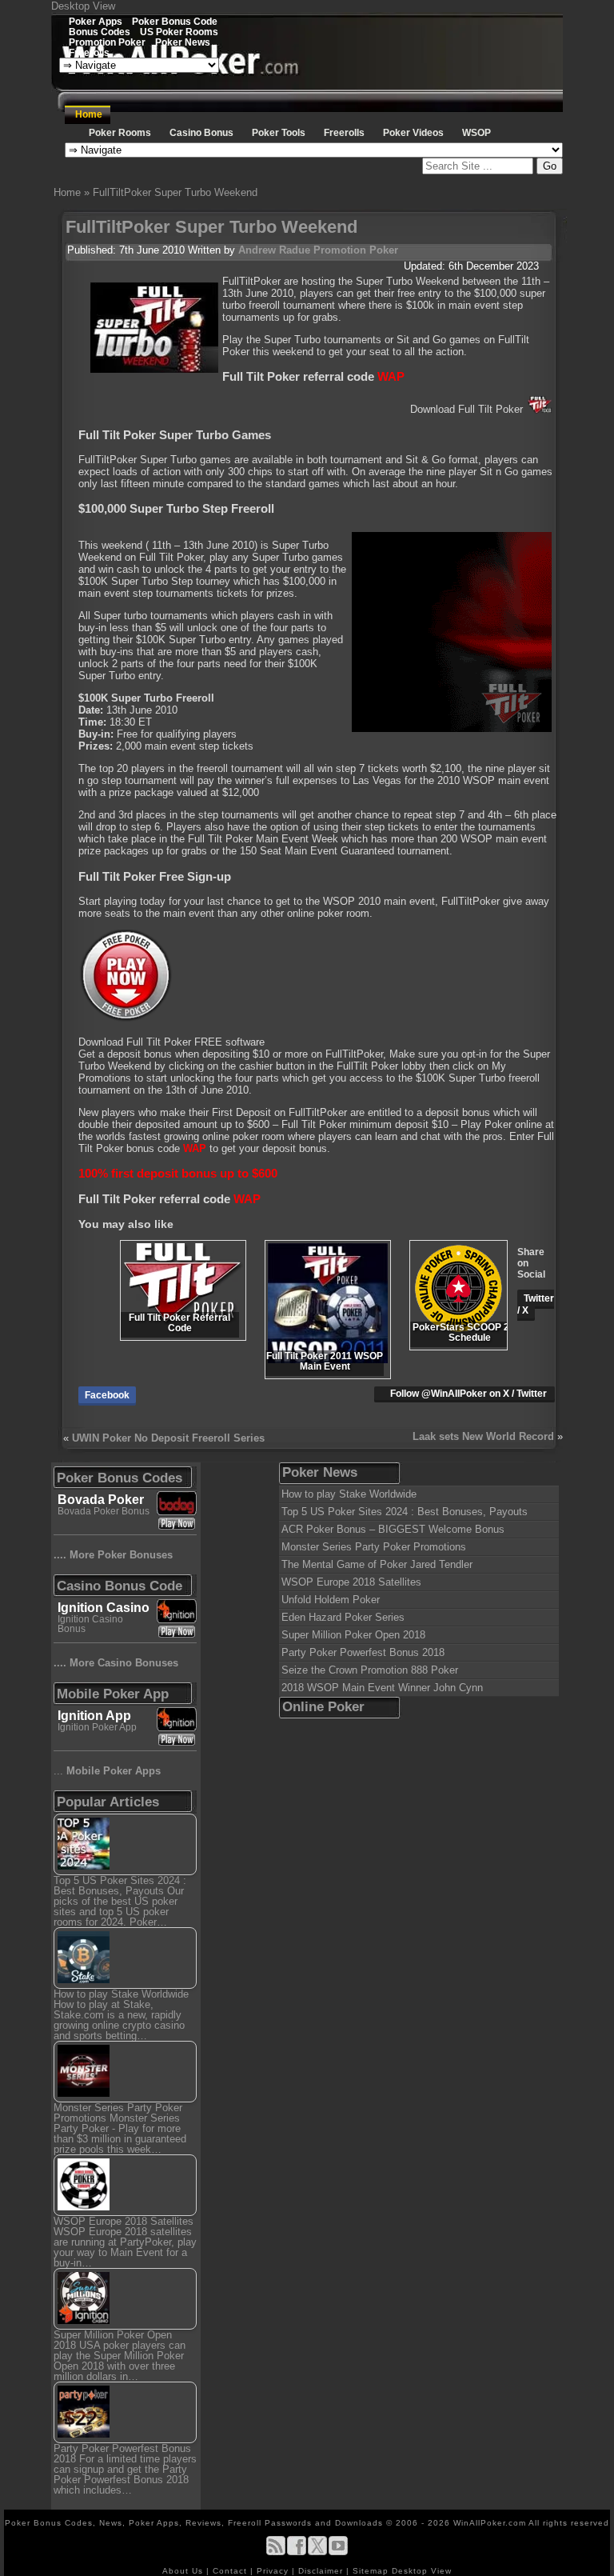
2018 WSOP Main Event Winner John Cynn (382, 1688)
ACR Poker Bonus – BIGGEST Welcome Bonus (393, 1529)
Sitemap (371, 2571)
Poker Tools (279, 133)
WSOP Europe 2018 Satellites (351, 1582)
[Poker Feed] (276, 2552)
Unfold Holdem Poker (331, 1600)
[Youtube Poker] (338, 2552)
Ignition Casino (104, 1608)
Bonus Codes (100, 32)
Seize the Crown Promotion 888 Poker (370, 1670)
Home (89, 114)
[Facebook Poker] (297, 2552)
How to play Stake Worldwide (349, 1494)
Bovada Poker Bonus (104, 1511)
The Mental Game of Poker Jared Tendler (377, 1564)
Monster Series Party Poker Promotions (374, 1547)
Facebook (107, 1395)
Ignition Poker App (97, 1727)
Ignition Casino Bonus (90, 1624)
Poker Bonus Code (175, 21)
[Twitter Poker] (317, 2552)
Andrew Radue (274, 250)
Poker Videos (413, 133)
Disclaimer (322, 2571)
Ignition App (94, 1716)
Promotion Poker (107, 42)
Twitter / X (536, 1304)
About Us (184, 2571)
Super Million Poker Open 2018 (353, 1635)
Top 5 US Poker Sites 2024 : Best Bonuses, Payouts (405, 1512)
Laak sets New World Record (483, 1436)
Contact (231, 2571)
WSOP (476, 133)
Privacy (274, 2571)
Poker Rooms (120, 133)
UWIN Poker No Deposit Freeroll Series (168, 1438)
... (107, 1771)
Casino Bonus (201, 133)
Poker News (183, 42)
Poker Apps (96, 21)
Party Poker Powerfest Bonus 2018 (363, 1652)
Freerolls (89, 52)
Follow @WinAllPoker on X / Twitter (468, 1394)
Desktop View (83, 6)
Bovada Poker (101, 1500)
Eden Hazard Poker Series (343, 1617)
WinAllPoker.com (490, 2523)
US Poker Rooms (179, 32)
